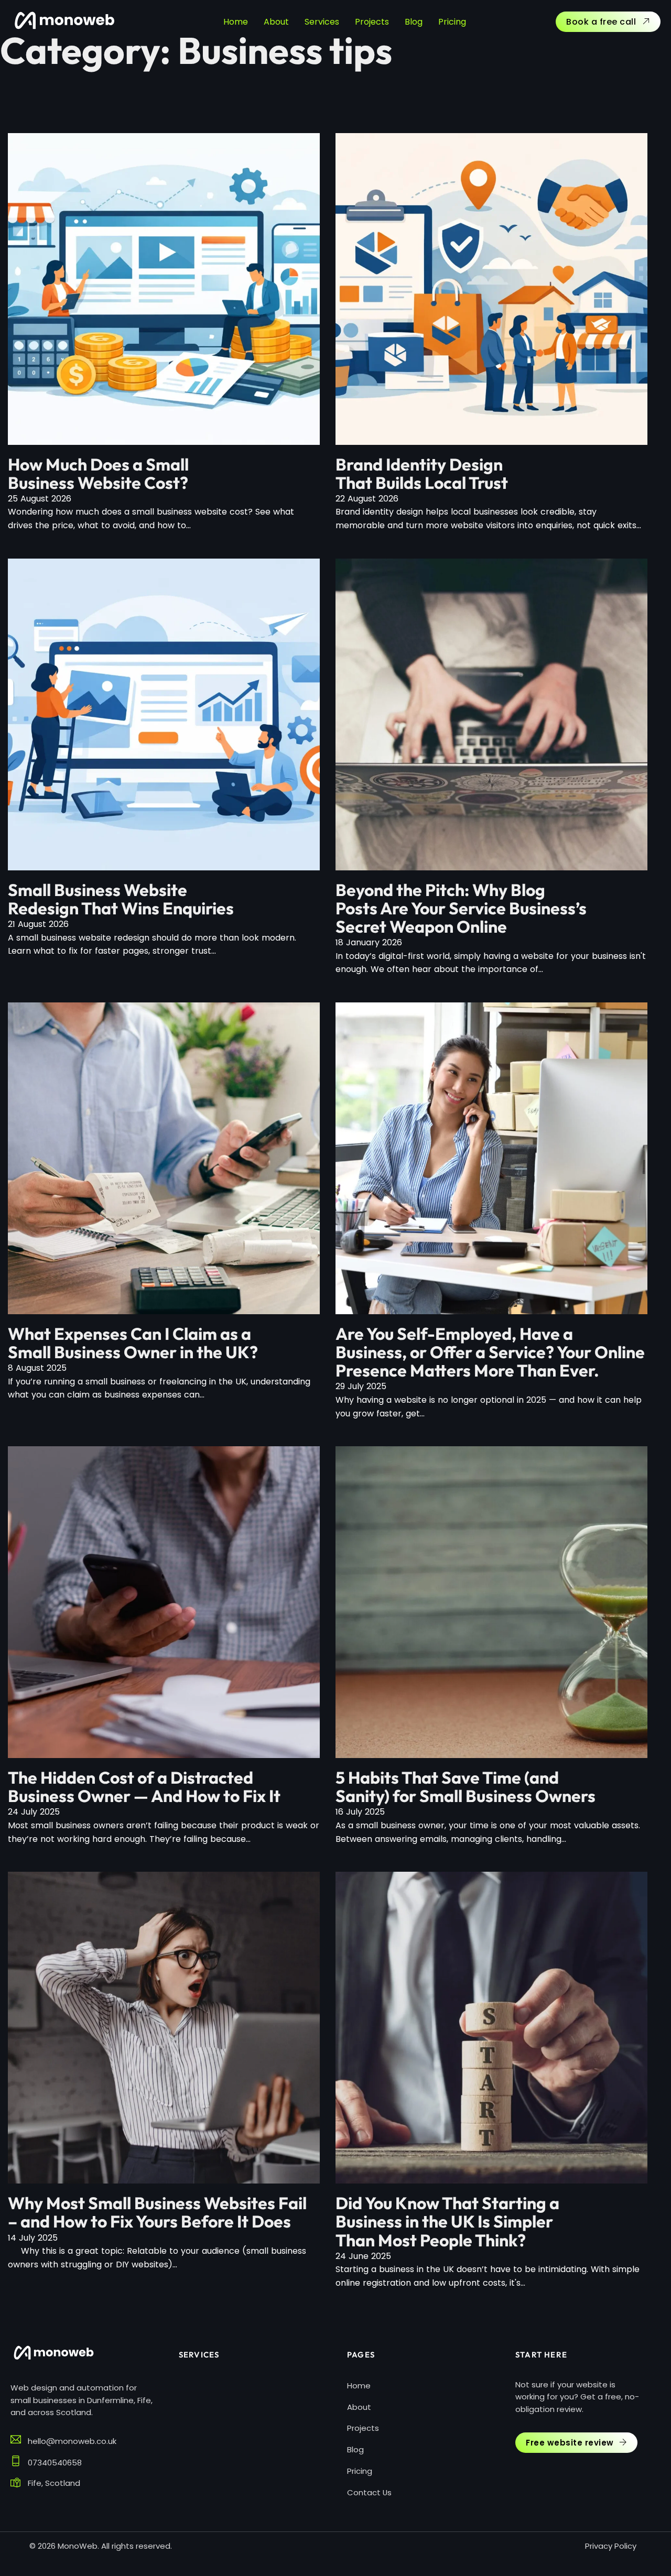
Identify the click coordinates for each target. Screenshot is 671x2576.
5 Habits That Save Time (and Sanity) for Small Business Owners (466, 1787)
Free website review (570, 2443)
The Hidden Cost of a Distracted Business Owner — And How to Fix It (144, 1787)
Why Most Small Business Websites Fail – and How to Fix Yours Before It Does (157, 2212)
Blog (414, 22)
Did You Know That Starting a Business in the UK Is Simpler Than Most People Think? (447, 2221)
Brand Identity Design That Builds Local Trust (422, 473)
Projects (372, 22)
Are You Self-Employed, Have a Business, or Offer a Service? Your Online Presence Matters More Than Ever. (490, 1352)
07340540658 (55, 2463)
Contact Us (369, 2492)
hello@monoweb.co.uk (72, 2441)
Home (236, 22)
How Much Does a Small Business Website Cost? (98, 473)
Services (322, 22)
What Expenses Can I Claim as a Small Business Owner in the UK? (133, 1343)
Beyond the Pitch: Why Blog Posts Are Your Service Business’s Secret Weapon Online (461, 908)
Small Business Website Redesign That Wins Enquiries (121, 899)
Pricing (452, 22)
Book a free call (601, 22)
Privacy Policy (611, 2546)
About (276, 22)
